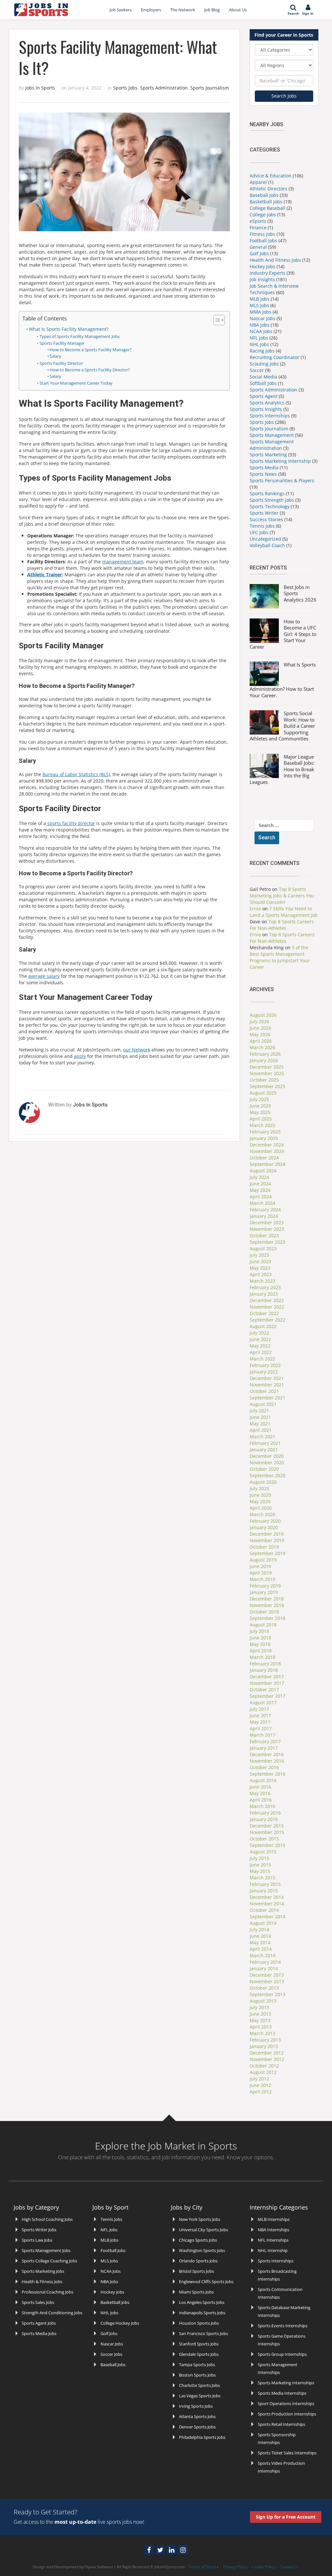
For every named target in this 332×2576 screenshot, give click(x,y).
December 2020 (267, 1456)
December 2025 (267, 1067)
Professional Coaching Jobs (47, 2292)
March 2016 (262, 1806)
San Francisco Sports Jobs (203, 2333)
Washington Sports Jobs (202, 2250)
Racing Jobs (262, 351)
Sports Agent (264, 396)
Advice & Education (271, 176)
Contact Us (289, 2567)
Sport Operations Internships (286, 2403)
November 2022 (267, 1307)
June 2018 (260, 1638)
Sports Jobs (125, 88)
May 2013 (260, 2020)
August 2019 (263, 1560)
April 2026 (261, 1041)
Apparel (258, 182)
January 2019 (264, 1592)
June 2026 (260, 1028)
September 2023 (267, 1242)
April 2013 (261, 2027)
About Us (238, 10)
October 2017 (264, 1689)
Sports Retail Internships (281, 2424)
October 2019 (264, 1547)
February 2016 (265, 1813)
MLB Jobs (260, 299)
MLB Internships (274, 2219)
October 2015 (264, 1839)
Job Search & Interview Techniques (274, 289)
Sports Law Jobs (37, 2240)
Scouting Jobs (264, 364)
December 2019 (267, 1534)
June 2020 (260, 1495)
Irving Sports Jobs (196, 2406)
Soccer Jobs (111, 2354)
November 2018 (267, 1605)
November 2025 (267, 1073)
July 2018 (259, 1631)
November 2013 (267, 1981)
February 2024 (265, 1210)
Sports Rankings (267, 493)
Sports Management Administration (272, 445)
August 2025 (263, 1093)
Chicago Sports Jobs (198, 2240)
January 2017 (264, 1748)
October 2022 (264, 1313)
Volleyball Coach (267, 545)
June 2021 (260, 1417)
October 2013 (264, 1988)
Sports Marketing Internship (280, 461)
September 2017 (267, 1696)
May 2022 (260, 1346)
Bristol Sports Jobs (196, 2271)
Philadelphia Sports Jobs (202, 2437)
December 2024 (267, 1145)
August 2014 (263, 1923)
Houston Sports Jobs (199, 2323)
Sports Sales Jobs (38, 2302)
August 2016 (263, 1780)
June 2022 (260, 1339)
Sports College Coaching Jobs (49, 2261)
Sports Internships (270, 416)
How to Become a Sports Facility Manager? (91, 350)
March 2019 (262, 1579)
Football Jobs (263, 240)
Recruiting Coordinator (274, 357)
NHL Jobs (259, 344)
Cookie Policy (263, 2567)
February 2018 (265, 1664)
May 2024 (260, 1190)
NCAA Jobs (261, 331)
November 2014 (267, 1904)
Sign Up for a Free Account (286, 2517)
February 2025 (265, 1132)
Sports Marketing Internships (286, 2383)
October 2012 (264, 2066)
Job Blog (212, 10)
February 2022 (265, 1365)
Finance (258, 228)
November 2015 (267, 1832)
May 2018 (260, 1644)
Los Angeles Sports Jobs (202, 2302)
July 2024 (259, 1177)
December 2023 (267, 1222)
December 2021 (267, 1378)
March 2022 (262, 1359)
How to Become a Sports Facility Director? (90, 370)
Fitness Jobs (262, 234)
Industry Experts (267, 273)
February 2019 (265, 1586)
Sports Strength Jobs (272, 500)
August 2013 (263, 2001)
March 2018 (262, 1657)
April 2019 (261, 1573)
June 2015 (260, 1865)
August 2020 (263, 1482)
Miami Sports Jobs (196, 2292)
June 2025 (260, 1106)
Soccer (257, 370)
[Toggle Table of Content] (216, 320)
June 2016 (260, 1787)
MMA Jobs (261, 312)
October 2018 (264, 1612)
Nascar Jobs (262, 318)
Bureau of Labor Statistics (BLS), (77, 774)
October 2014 (264, 1910)
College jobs (263, 215)
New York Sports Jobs (200, 2219)
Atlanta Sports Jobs (197, 2416)
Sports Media (264, 467)
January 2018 (264, 1670)
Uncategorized (265, 539)
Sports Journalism (210, 88)
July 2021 (259, 1411)
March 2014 (262, 1955)
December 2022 (267, 1300)
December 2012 (267, 2053)
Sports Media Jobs (39, 2333)
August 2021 (263, 1404)
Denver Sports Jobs (197, 2427)
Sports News (264, 474)
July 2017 (259, 1709)
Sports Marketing (268, 455)
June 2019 (260, 1566)
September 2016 (267, 1774)
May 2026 (260, 1034)
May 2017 (260, 1722)
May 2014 (260, 1942)
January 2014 (264, 1968)
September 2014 (267, 1917)
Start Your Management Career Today (76, 383)
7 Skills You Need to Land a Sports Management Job (284, 912)
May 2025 (260, 1112)
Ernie (255, 909)
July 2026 (259, 1021)
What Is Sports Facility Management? (69, 329)
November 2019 (267, 1540)
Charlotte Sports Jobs (199, 2385)
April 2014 (261, 1949)
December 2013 (267, 1975)
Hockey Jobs (262, 266)
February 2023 (265, 1287)
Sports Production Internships (287, 2414)
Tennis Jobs (262, 526)
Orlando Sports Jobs (198, 2261)
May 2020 (260, 1501)
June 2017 (260, 1715)
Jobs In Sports (40, 88)
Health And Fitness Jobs (275, 260)
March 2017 (262, 1735)
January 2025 (264, 1138)
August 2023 (263, 1248)
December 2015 (267, 1826)
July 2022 (259, 1333)
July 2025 (259, 1099)
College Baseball (267, 208)
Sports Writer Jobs (39, 2230)
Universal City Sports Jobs (203, 2230)
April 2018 (261, 1651)
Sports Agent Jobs (39, 2323)
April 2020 (261, 1508)
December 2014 (267, 1897)
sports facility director (71, 823)
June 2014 (260, 1936)
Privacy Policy (235, 2567)
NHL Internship (273, 2250)
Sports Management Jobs (46, 2250)
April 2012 (261, 2092)
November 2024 (267, 1151)
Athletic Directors (268, 189)
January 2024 (264, 1216)
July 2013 (259, 2007)
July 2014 (259, 1929)
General (258, 247)
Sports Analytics (267, 403)
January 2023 (264, 1294)
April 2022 (261, 1352)
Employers (151, 10)
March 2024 (262, 1203)
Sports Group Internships (282, 2354)
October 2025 (264, 1080)
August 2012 (263, 2072)
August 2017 (263, 1702)
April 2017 (261, 1728)
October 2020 (264, 1469)
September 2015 (267, 1845)
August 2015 (263, 1852)
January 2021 (264, 1450)
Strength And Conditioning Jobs (52, 2313)
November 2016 (267, 1761)
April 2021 (261, 1430)
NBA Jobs (260, 325)
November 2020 (267, 1462)
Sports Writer (264, 513)
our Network (137, 1050)
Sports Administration (164, 88)
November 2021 (267, 1385)
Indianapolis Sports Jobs (202, 2313)
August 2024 (263, 1171)
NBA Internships (273, 2230)
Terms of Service (204, 2567)
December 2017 (267, 1677)
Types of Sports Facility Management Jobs (80, 336)
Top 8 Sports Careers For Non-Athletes (282, 925)
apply (80, 1056)
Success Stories (266, 519)
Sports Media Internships (282, 2393)
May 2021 (260, 1424)
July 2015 (259, 1858)
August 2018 (263, 1625)
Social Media (263, 377)
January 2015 (264, 1891)
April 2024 (261, 1197)
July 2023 (259, 1255)
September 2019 (267, 1553)
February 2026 (265, 1054)
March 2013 (262, 2033)
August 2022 (263, 1326)
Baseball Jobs (264, 195)
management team (123, 562)
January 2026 (264, 1060)
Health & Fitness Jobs (42, 2282)
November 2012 (267, 2059)
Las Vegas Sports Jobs (200, 2396)
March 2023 (262, 1281)
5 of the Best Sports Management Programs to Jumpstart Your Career (280, 957)
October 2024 (264, 1158)
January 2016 (264, 1819)
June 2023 (260, 1261)
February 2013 (265, 2040)
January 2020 (264, 1527)
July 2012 (259, 2079)
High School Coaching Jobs (47, 2219)
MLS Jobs (259, 305)
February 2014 (265, 1962)
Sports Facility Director (61, 363)
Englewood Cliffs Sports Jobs (206, 2282)
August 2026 (263, 1015)
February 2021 (265, 1443)
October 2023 (264, 1235)
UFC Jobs (259, 532)
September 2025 (267, 1086)
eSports (258, 221)
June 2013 (260, 2014)
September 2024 (267, 1164)
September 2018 (267, 1618)
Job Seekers (121, 10)
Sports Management (272, 435)
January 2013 (264, 2046)
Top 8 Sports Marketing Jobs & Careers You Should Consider (282, 896)
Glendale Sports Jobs (199, 2354)
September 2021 (267, 1398)
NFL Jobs (259, 338)
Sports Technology (270, 506)
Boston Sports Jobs (197, 2375)
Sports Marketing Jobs (43, 2271)
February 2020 (265, 1521)
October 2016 (264, 1767)
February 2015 (265, 1884)
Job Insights (262, 279)
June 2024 (260, 1184)
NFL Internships (273, 2240)
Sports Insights (266, 409)
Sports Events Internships (283, 2326)
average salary (44, 976)
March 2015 (262, 1878)
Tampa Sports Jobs (197, 2365)
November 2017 (267, 1683)
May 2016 (260, 1793)
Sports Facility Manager (62, 343)
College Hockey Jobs (120, 2323)
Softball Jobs (263, 383)
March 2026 (262, 1047)
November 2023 (267, 1229)
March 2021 (262, 1437)
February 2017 (265, 1741)
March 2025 (262, 1125)
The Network (183, 10)
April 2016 (261, 1800)
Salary (55, 356)
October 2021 (264, 1391)
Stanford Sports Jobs (199, 2344)
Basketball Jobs (266, 202)
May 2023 (260, 1268)
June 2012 (260, 2085)
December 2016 (267, 1754)
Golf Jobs (259, 253)
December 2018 (267, 1599)
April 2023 (261, 1274)
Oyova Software (99, 2567)
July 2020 (259, 1488)
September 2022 (267, 1320)
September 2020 (267, 1475)
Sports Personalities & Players (282, 480)
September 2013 (267, 1994)
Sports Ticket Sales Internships (287, 2453)
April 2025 (261, 1119)
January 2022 (264, 1372)
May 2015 (260, 1871)
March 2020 (262, 1514)
